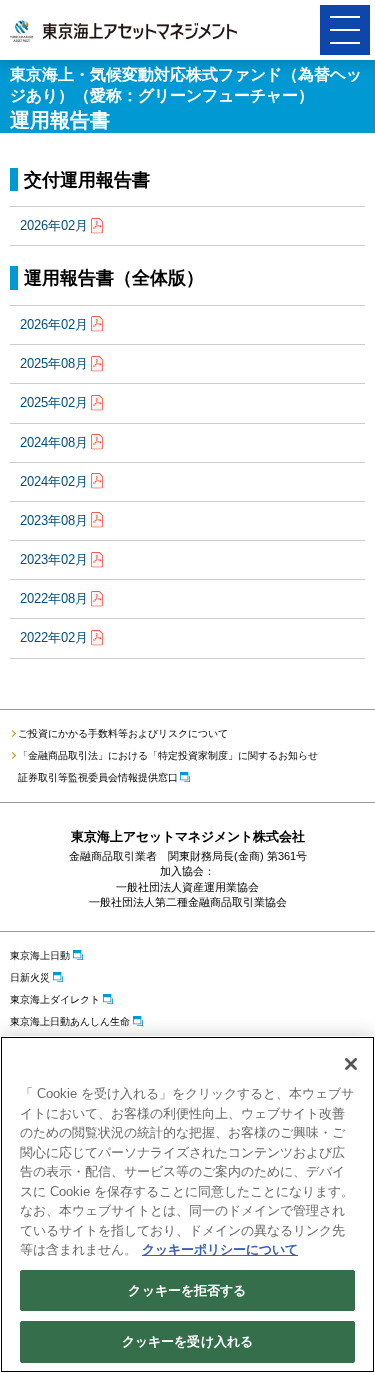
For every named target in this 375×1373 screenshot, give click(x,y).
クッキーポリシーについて (220, 1249)
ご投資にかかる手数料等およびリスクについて (123, 733)
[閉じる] (351, 1064)
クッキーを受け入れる (187, 1341)
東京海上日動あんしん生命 (70, 1021)
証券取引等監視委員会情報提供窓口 (98, 777)
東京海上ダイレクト (55, 999)
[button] (345, 30)
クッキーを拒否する (187, 1290)
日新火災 (30, 977)
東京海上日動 (40, 955)
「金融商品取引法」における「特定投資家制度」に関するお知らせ (168, 755)
